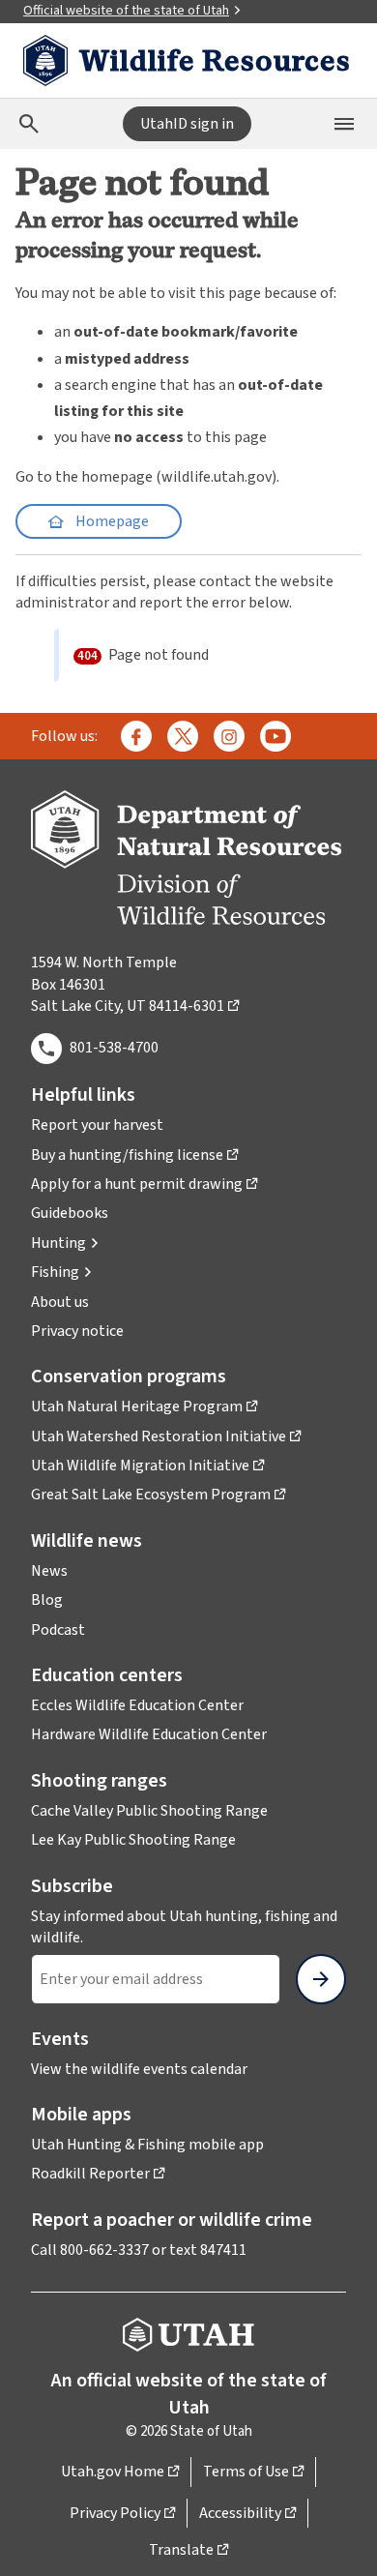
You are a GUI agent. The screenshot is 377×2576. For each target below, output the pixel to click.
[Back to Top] (338, 2538)
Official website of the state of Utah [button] (126, 11)
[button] (65, 1243)
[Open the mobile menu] (344, 124)
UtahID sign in (187, 124)
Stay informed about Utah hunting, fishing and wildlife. (184, 1927)
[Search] (29, 124)
